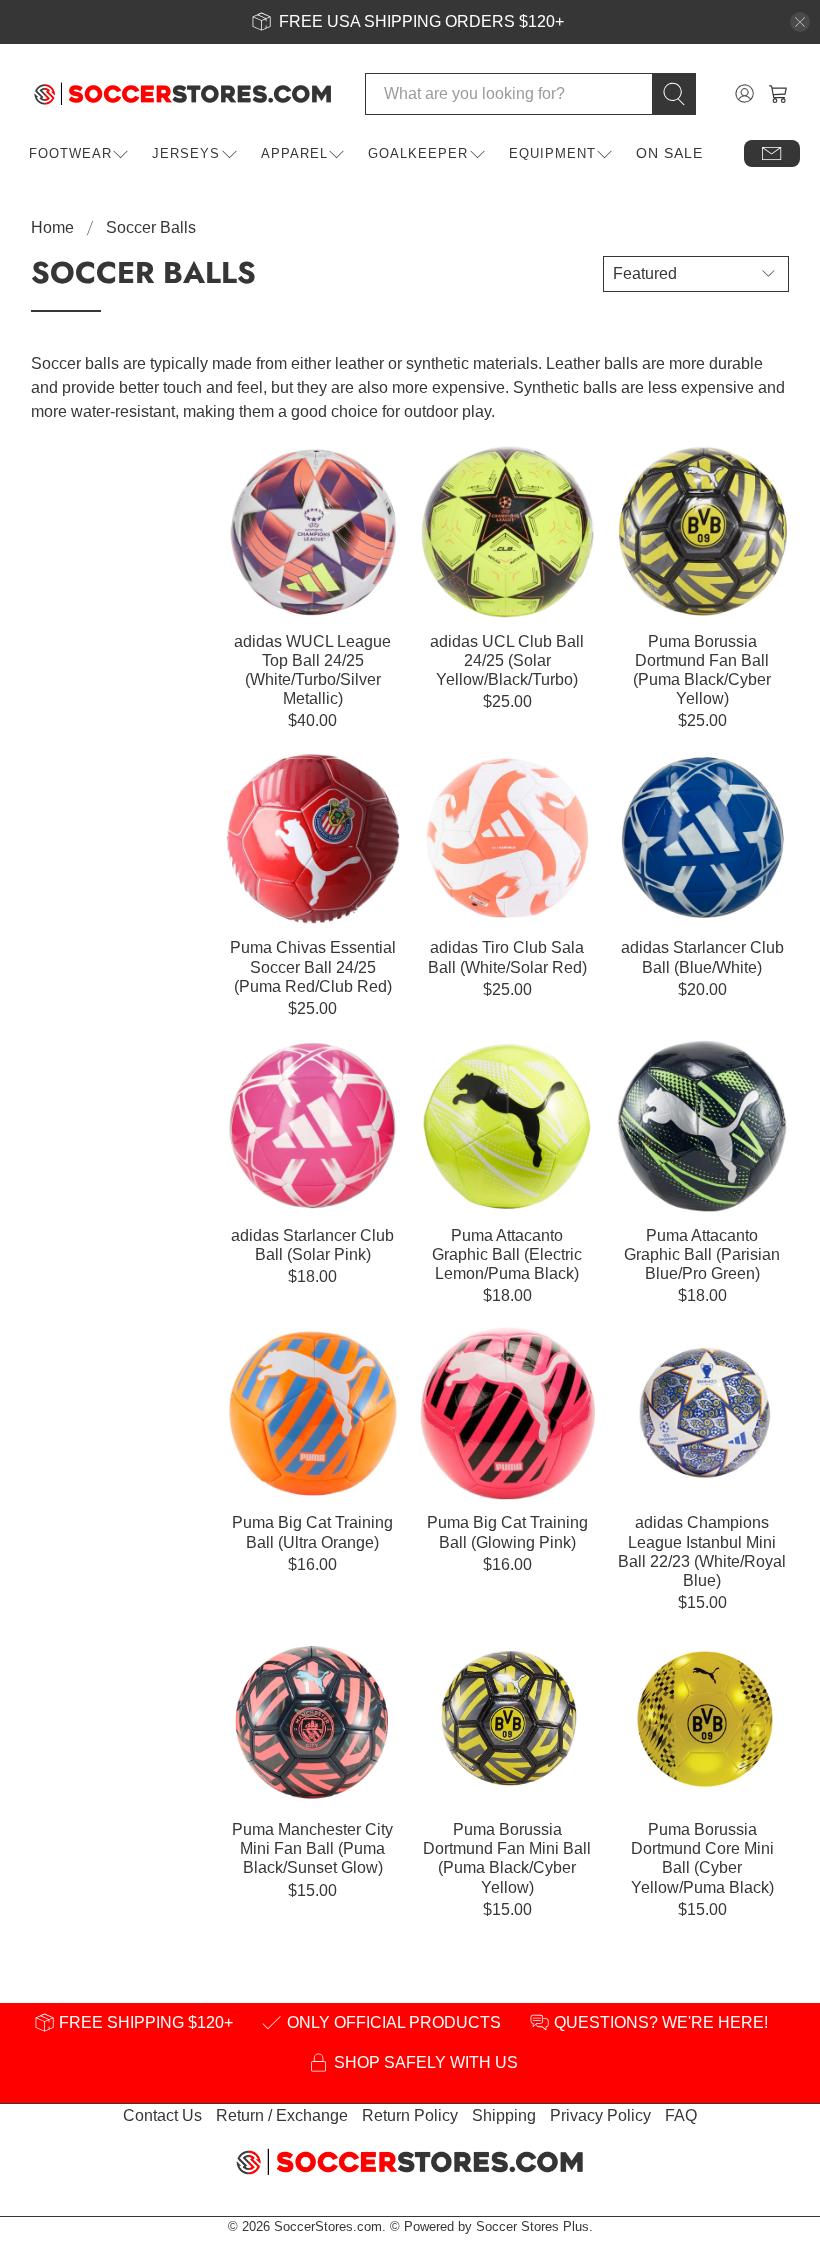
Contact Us (162, 2115)
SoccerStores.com (328, 2226)
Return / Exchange (282, 2115)
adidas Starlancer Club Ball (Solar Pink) (312, 1245)
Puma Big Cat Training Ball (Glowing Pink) (507, 1532)
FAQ (681, 2115)
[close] (800, 22)
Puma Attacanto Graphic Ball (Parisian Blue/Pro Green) (702, 1254)
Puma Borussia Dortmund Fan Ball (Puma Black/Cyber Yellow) (702, 670)
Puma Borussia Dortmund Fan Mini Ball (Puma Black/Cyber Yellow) (507, 1858)
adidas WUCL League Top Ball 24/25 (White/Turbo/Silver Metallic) (312, 670)
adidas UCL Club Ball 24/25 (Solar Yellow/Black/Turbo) (507, 660)
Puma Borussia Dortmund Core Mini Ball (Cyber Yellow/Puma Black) (702, 1858)
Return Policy (410, 2115)
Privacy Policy (600, 2115)
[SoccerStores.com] (183, 94)
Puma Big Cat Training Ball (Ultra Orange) (312, 1532)
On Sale (669, 153)
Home (52, 228)
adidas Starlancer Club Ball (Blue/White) (702, 957)
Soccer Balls (151, 228)
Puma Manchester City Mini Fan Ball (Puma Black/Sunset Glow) (312, 1848)
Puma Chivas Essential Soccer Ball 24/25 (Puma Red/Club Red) (313, 966)
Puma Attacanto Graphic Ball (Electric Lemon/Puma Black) (507, 1254)
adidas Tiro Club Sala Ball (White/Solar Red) (507, 957)
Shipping (504, 2115)
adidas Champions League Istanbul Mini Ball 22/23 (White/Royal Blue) (702, 1551)
